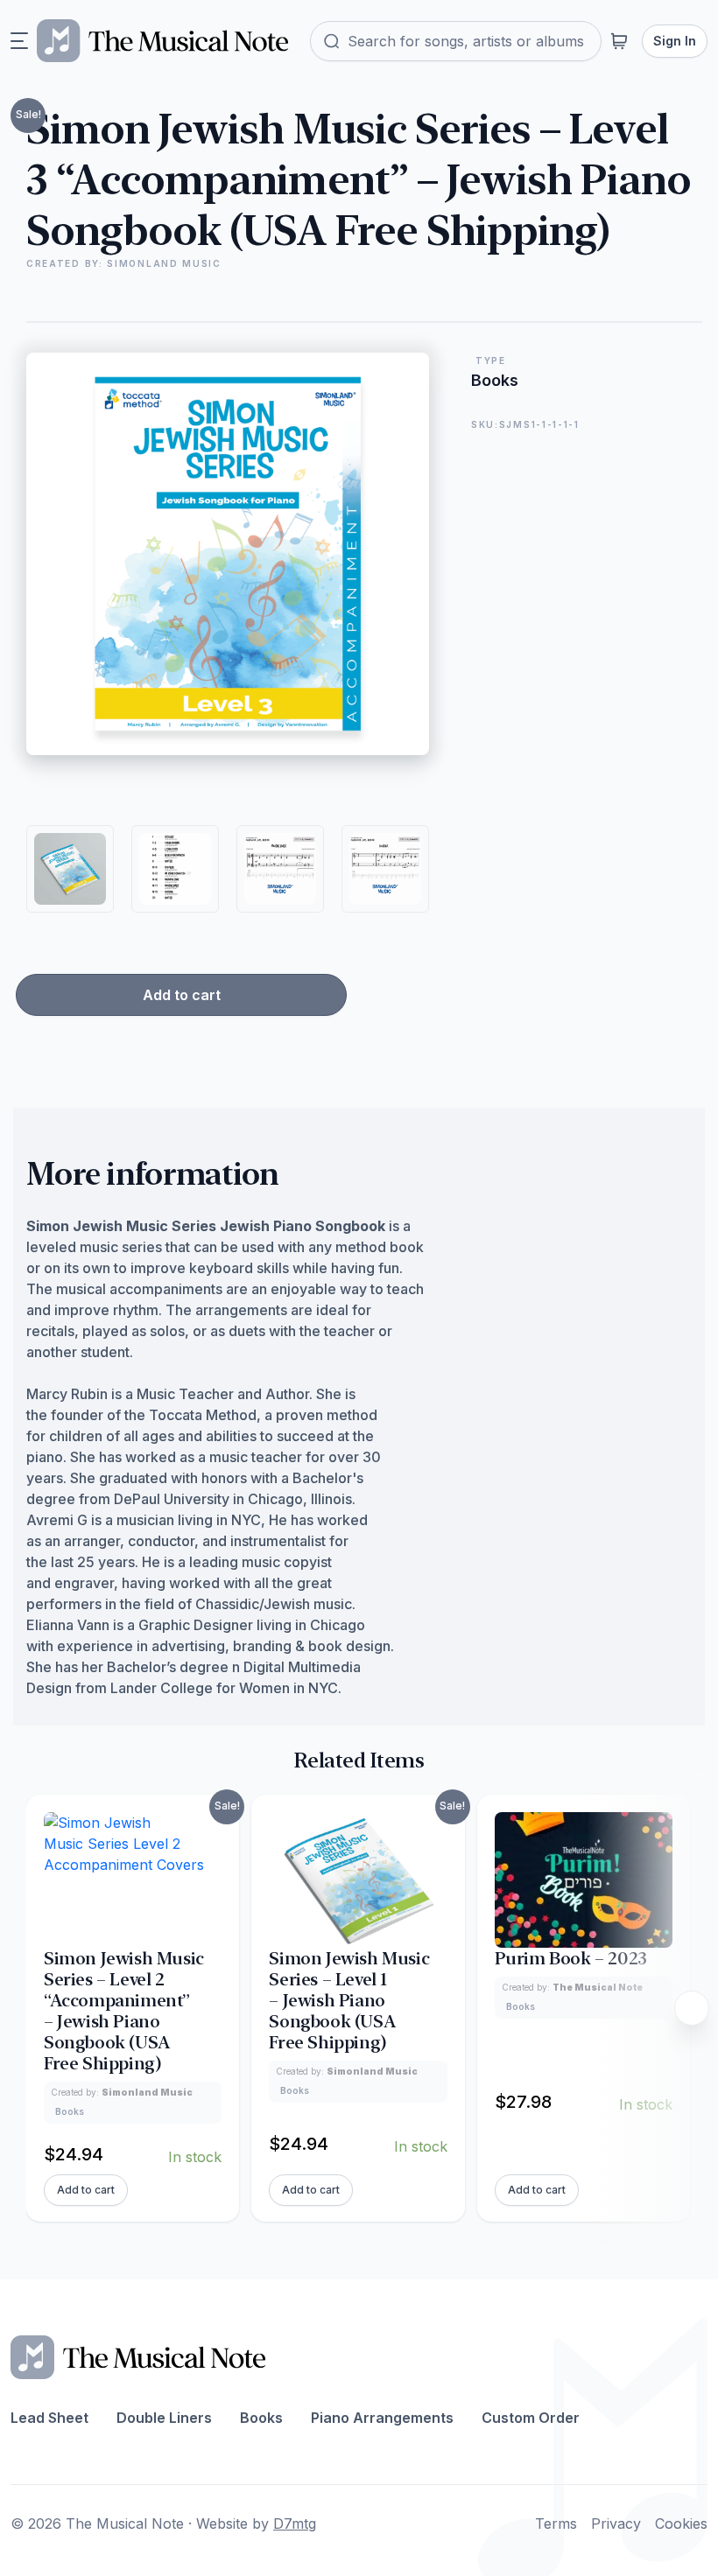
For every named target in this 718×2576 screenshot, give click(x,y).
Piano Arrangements (382, 2418)
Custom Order (531, 2418)
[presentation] (692, 2008)
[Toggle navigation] (19, 41)
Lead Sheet (49, 2418)
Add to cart (182, 995)
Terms (556, 2523)
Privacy (616, 2523)
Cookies (681, 2523)
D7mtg (295, 2523)
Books (261, 2418)
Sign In (675, 41)
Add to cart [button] (86, 2190)
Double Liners (164, 2418)
